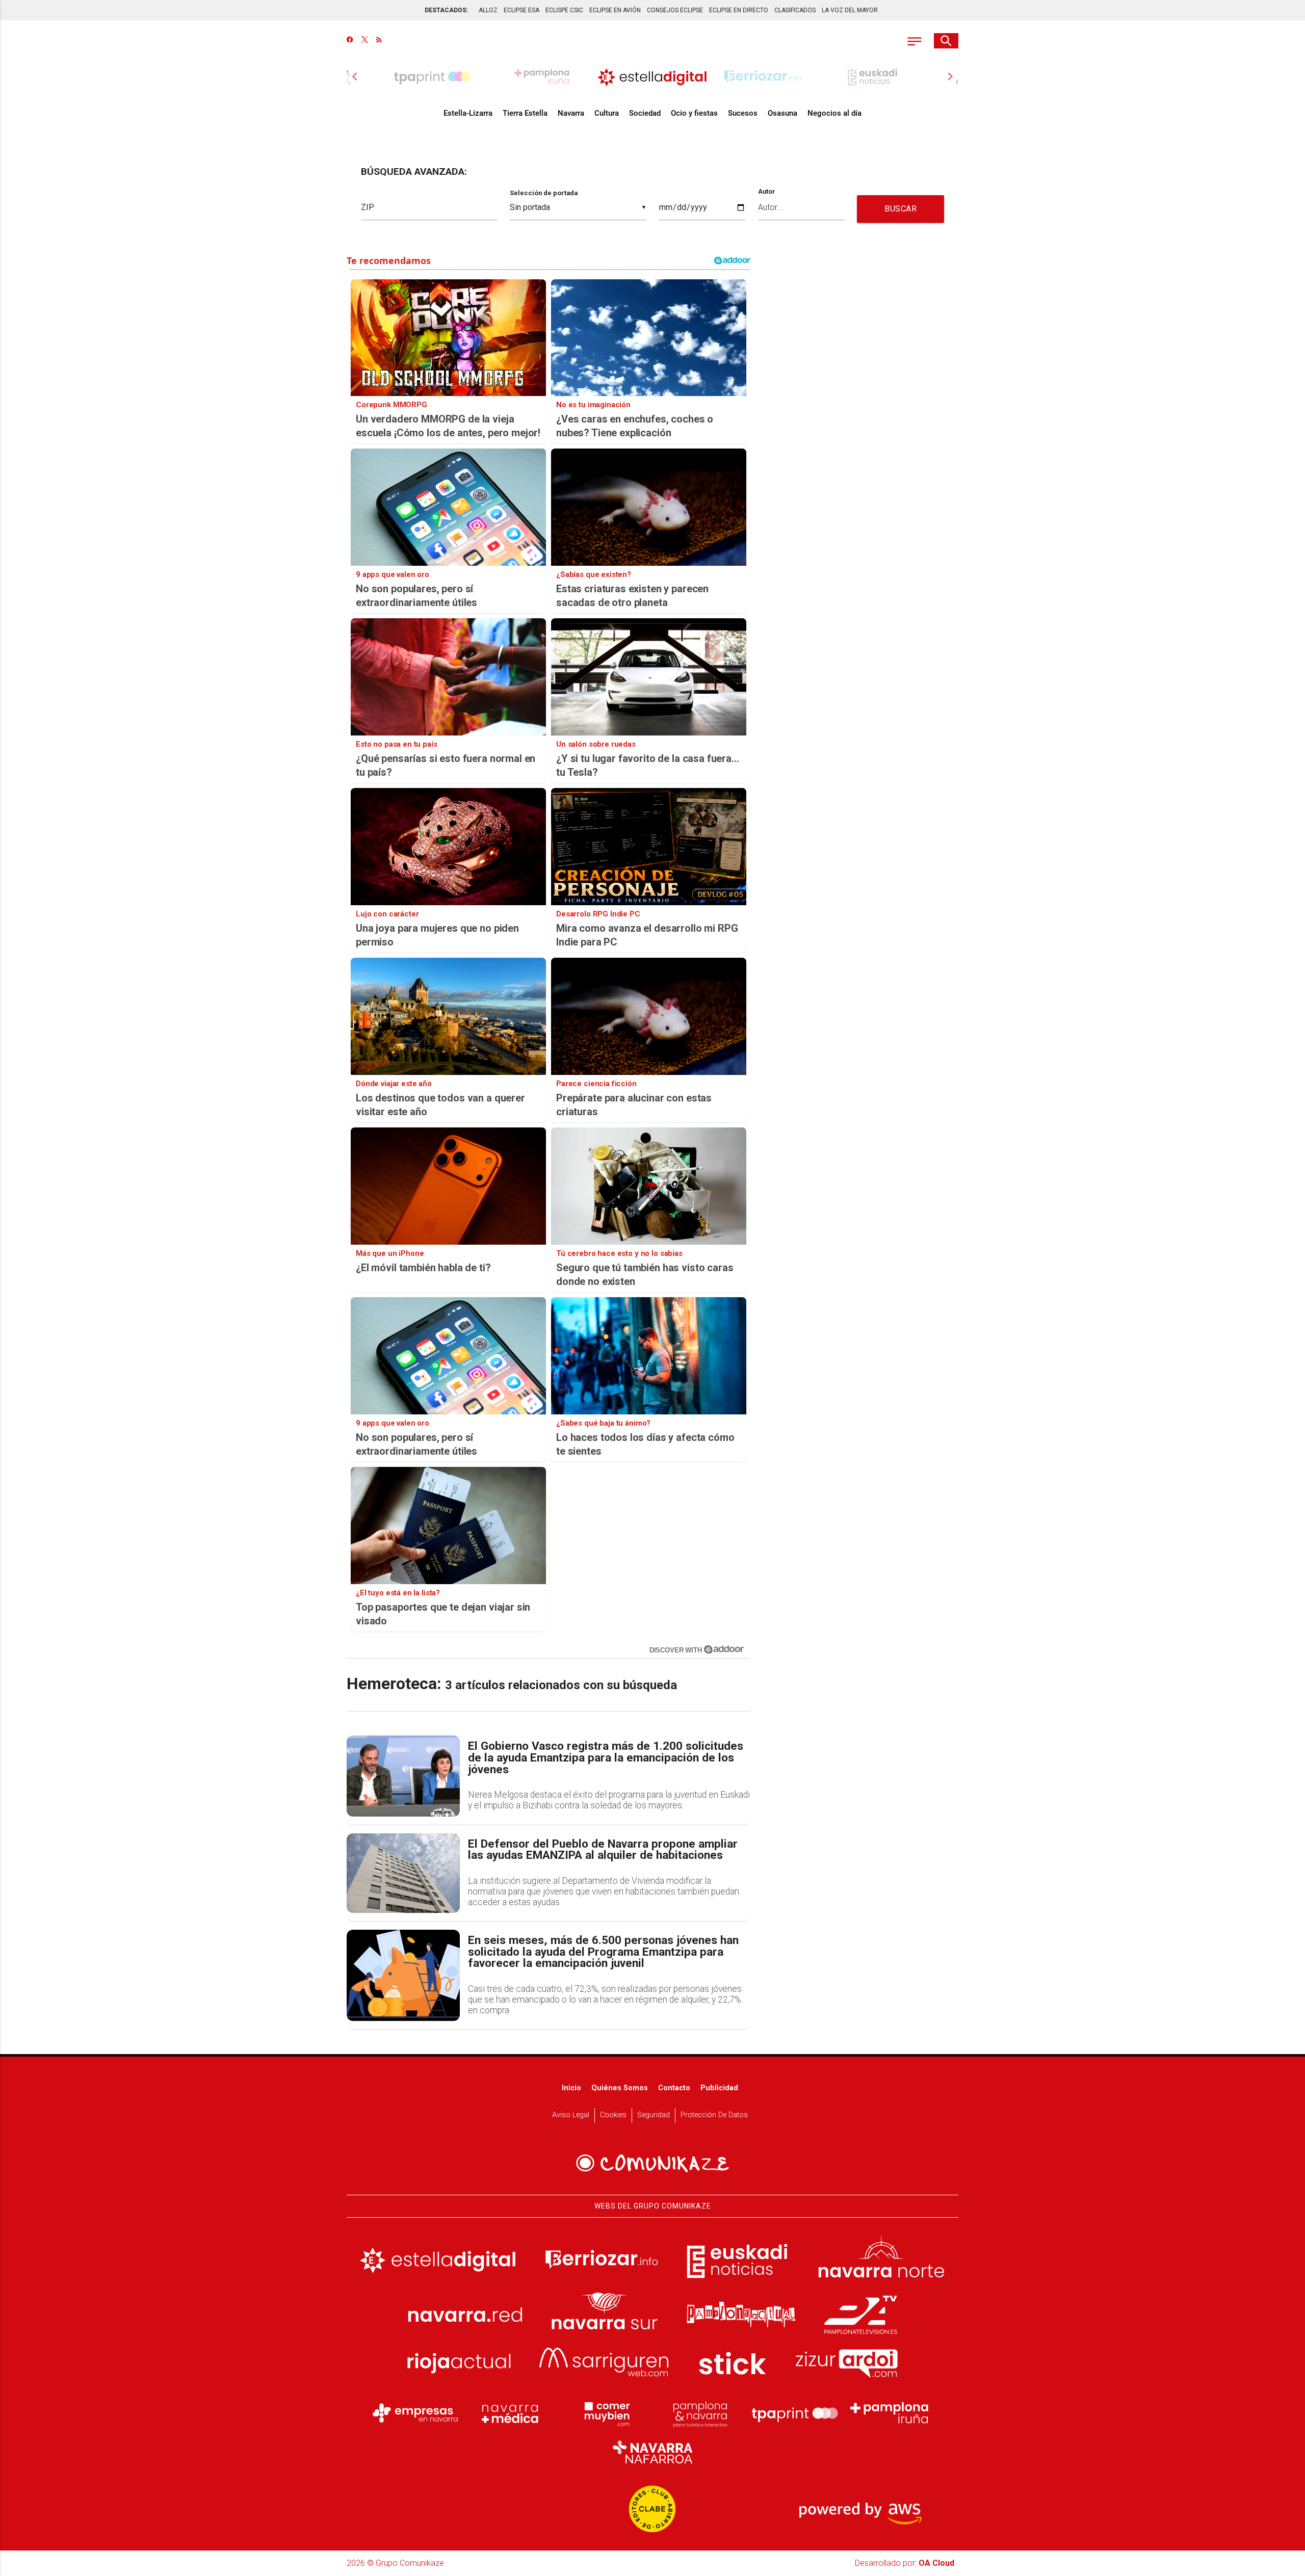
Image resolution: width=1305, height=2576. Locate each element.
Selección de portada (544, 193)
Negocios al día (834, 113)
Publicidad (719, 2088)
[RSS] (379, 41)
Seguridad (654, 2115)
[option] (652, 76)
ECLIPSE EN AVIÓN (615, 10)
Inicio (571, 2088)
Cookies (613, 2115)
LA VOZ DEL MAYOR (850, 10)
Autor (767, 192)
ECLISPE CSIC (564, 10)
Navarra (571, 113)
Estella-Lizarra (468, 113)
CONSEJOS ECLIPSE (675, 10)
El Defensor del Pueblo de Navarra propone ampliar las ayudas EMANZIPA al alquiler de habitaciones (603, 1850)
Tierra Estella (525, 113)
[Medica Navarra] (510, 2413)
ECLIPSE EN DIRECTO (739, 10)
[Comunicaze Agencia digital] (652, 2163)
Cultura (607, 113)
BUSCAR (901, 209)
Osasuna (782, 113)
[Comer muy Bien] (605, 2413)
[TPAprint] (795, 2413)
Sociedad (645, 113)
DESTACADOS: (446, 10)
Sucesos (743, 113)
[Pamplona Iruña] (890, 2413)
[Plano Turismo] (700, 2413)
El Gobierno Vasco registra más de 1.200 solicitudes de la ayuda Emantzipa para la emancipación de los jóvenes (606, 1758)
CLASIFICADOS (795, 10)
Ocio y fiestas (694, 113)
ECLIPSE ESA (521, 10)
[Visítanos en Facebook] (350, 41)
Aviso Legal (571, 2115)
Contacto (674, 2088)
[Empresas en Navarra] (415, 2413)
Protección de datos (714, 2115)
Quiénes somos (620, 2088)
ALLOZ (488, 10)
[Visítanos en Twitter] (365, 41)
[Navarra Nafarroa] (652, 2452)
